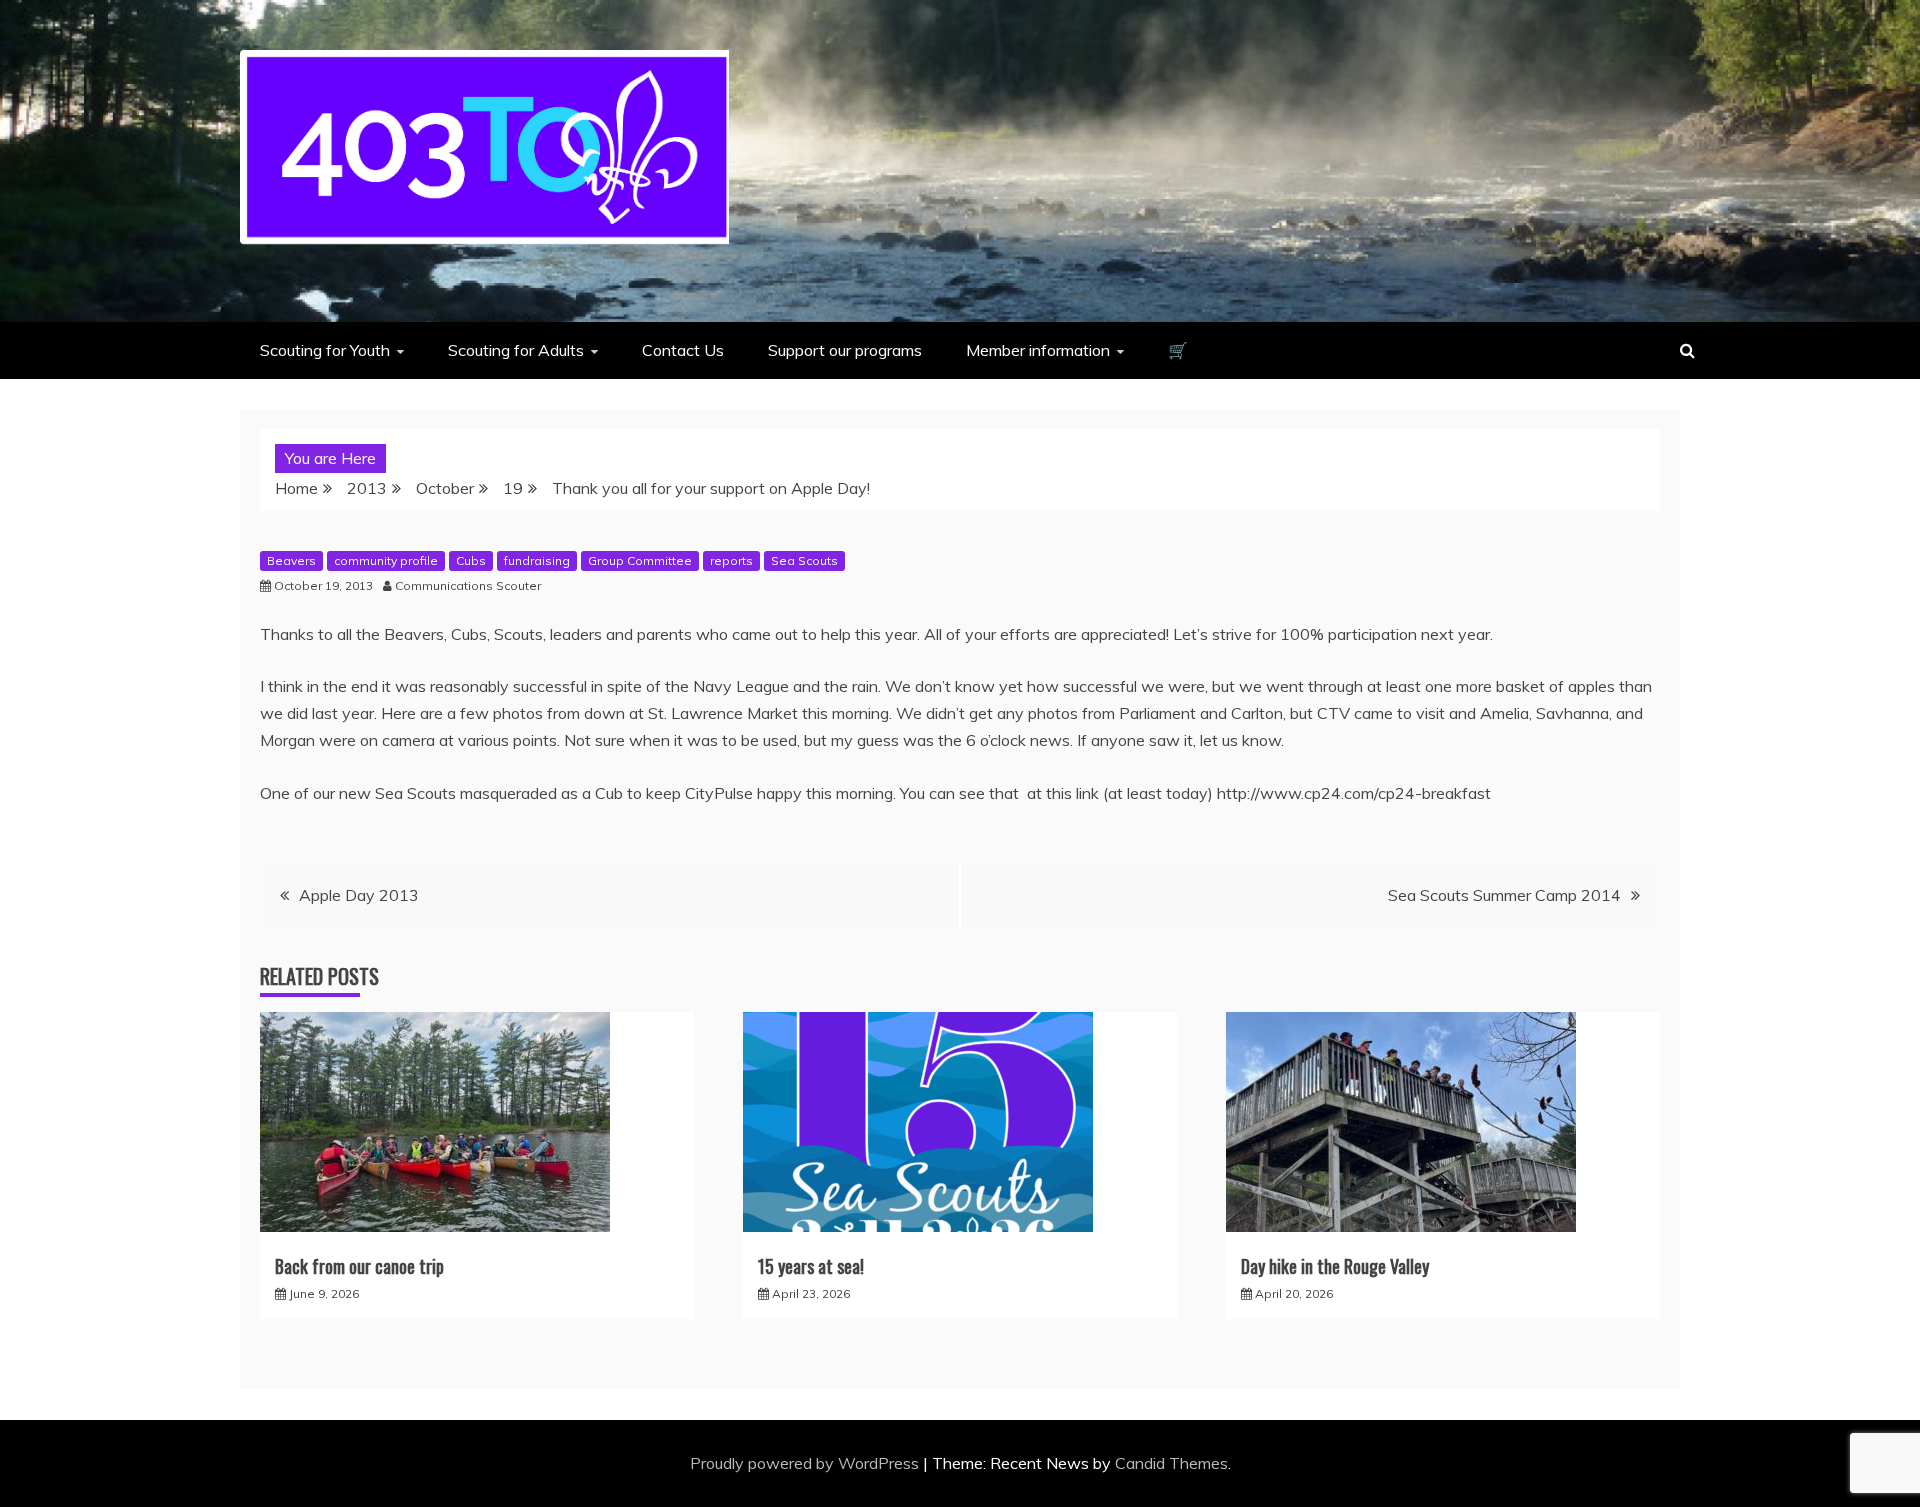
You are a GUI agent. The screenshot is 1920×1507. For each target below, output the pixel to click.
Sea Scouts (804, 560)
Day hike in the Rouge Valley (1335, 1266)
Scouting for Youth (325, 350)
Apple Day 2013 (359, 895)
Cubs (471, 560)
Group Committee (640, 560)
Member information (1038, 350)
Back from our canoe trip (359, 1266)
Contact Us (683, 350)
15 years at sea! (811, 1266)
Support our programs (845, 350)
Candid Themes (1171, 1463)
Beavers (291, 560)
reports (731, 560)
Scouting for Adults (516, 350)
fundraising (537, 560)
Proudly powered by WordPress (806, 1463)
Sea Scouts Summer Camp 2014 (1504, 895)
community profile (386, 560)
